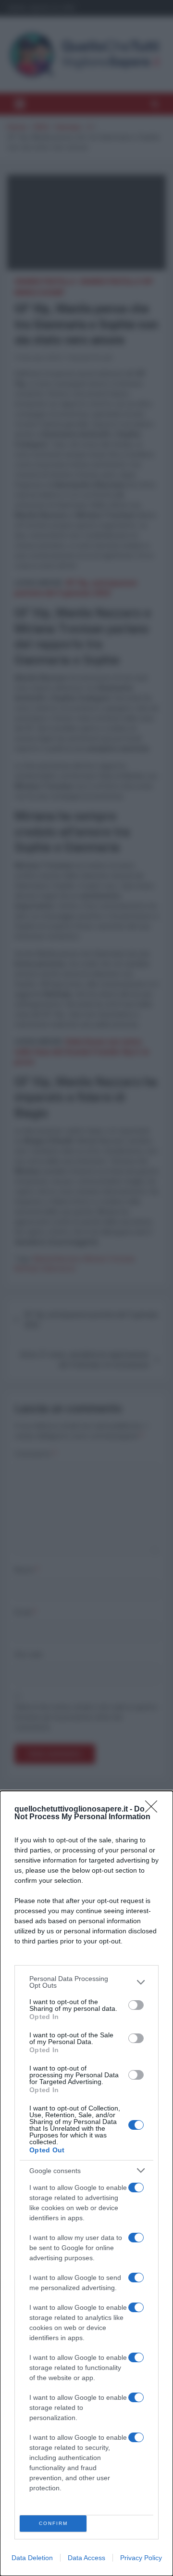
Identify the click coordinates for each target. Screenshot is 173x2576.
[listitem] (86, 1982)
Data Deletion (32, 2558)
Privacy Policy (141, 2558)
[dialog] (86, 2183)
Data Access (86, 2558)
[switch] (136, 2005)
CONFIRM (53, 2523)
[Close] (154, 1810)
